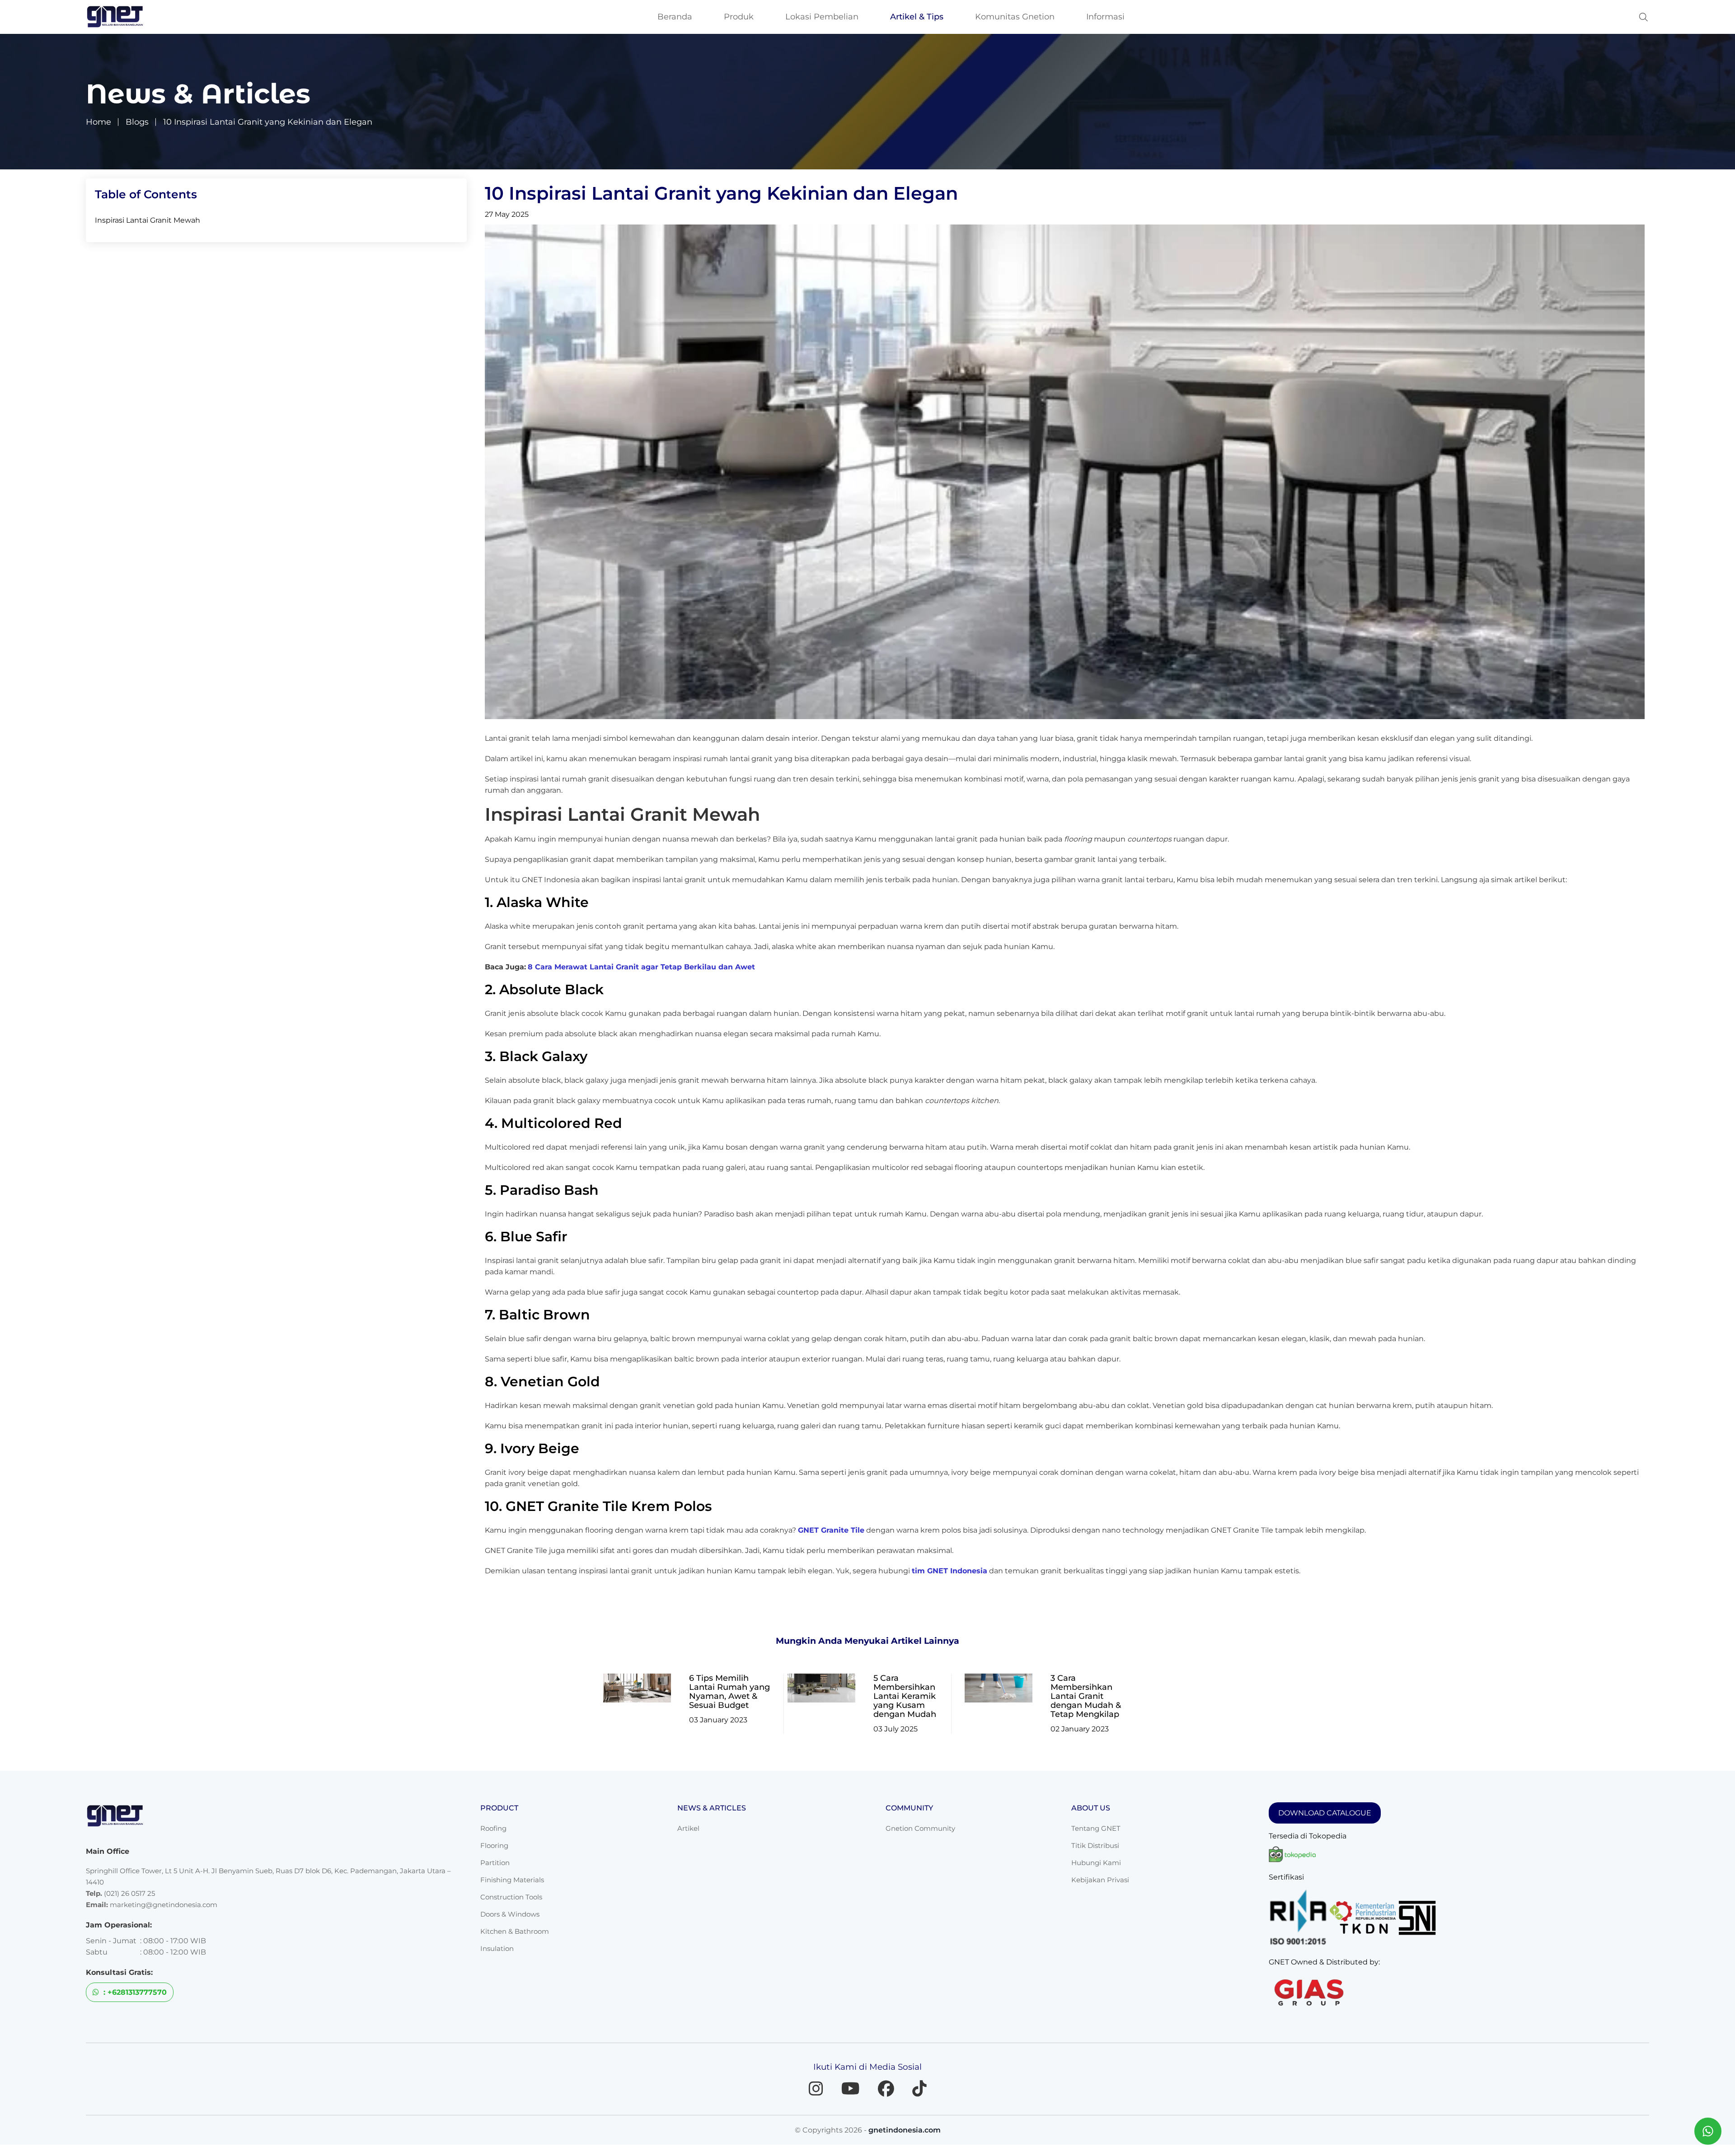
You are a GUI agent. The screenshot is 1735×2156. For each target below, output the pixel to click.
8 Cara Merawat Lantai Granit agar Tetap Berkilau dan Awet (641, 967)
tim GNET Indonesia (950, 1571)
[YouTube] (851, 2089)
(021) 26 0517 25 (129, 1893)
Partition (495, 1863)
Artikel (688, 1828)
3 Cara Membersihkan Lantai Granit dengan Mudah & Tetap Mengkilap (1086, 1696)
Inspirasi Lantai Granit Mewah (148, 220)
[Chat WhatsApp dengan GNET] (1708, 2131)
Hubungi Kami (1096, 1863)
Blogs (137, 122)
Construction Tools (511, 1897)
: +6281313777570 (134, 1992)
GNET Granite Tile (831, 1530)
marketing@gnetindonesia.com (164, 1905)
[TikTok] (919, 2089)
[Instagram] (816, 2089)
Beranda (675, 17)
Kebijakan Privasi (1100, 1880)
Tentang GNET (1096, 1828)
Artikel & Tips (917, 17)
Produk (739, 17)
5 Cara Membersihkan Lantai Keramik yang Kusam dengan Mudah (905, 1696)
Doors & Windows (510, 1914)
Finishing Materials (512, 1880)
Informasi (1105, 17)
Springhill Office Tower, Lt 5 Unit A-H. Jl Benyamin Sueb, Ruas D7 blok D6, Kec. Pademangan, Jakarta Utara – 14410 (268, 1876)
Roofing (493, 1828)
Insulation (497, 1948)
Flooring (494, 1845)
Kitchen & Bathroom (515, 1931)
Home (98, 122)
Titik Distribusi (1095, 1845)
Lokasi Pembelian (822, 17)
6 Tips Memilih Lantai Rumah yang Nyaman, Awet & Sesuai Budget (729, 1692)
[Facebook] (886, 2089)
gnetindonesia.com (905, 2130)
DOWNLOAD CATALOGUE (1325, 1813)
